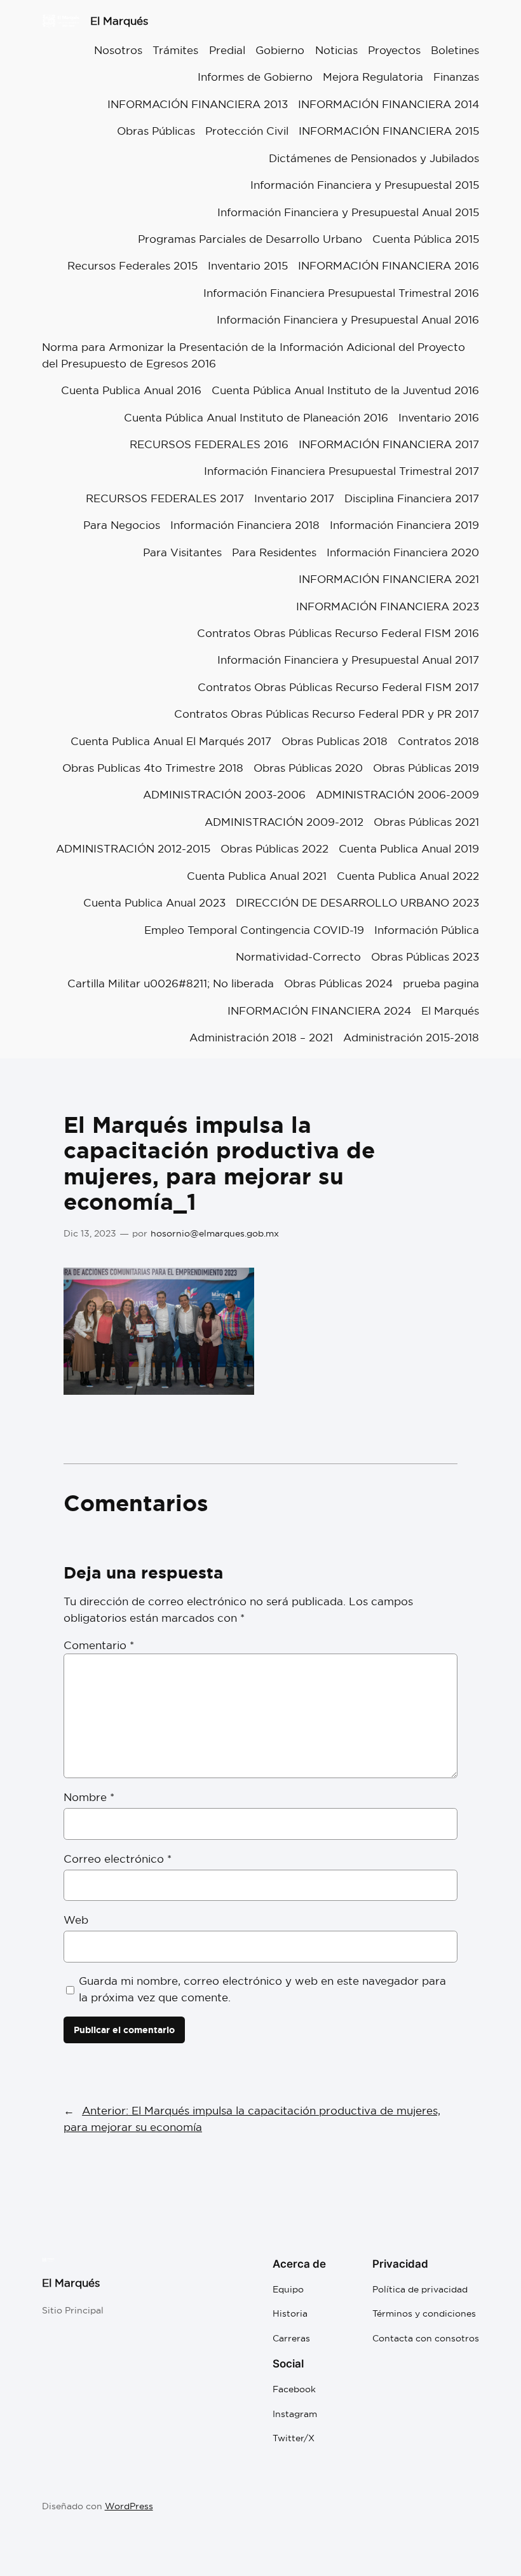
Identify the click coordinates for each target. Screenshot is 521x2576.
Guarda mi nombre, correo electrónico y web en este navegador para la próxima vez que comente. (262, 1989)
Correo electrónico (118, 1859)
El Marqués (119, 21)
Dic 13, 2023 (90, 1233)
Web (76, 1920)
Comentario (99, 1645)
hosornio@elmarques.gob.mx (215, 1233)
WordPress (129, 2506)
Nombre (89, 1797)
